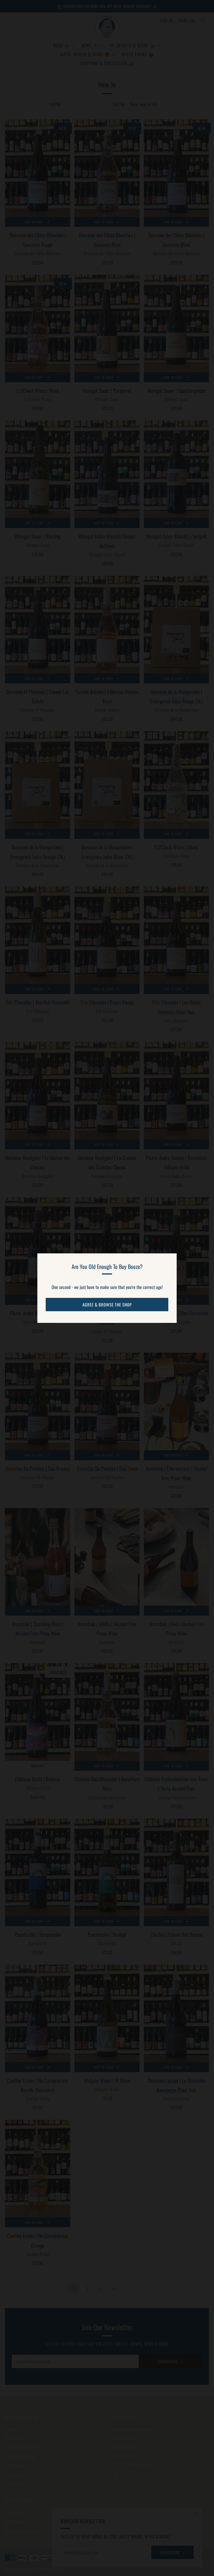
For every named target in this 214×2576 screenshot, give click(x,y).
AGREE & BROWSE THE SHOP (107, 1305)
